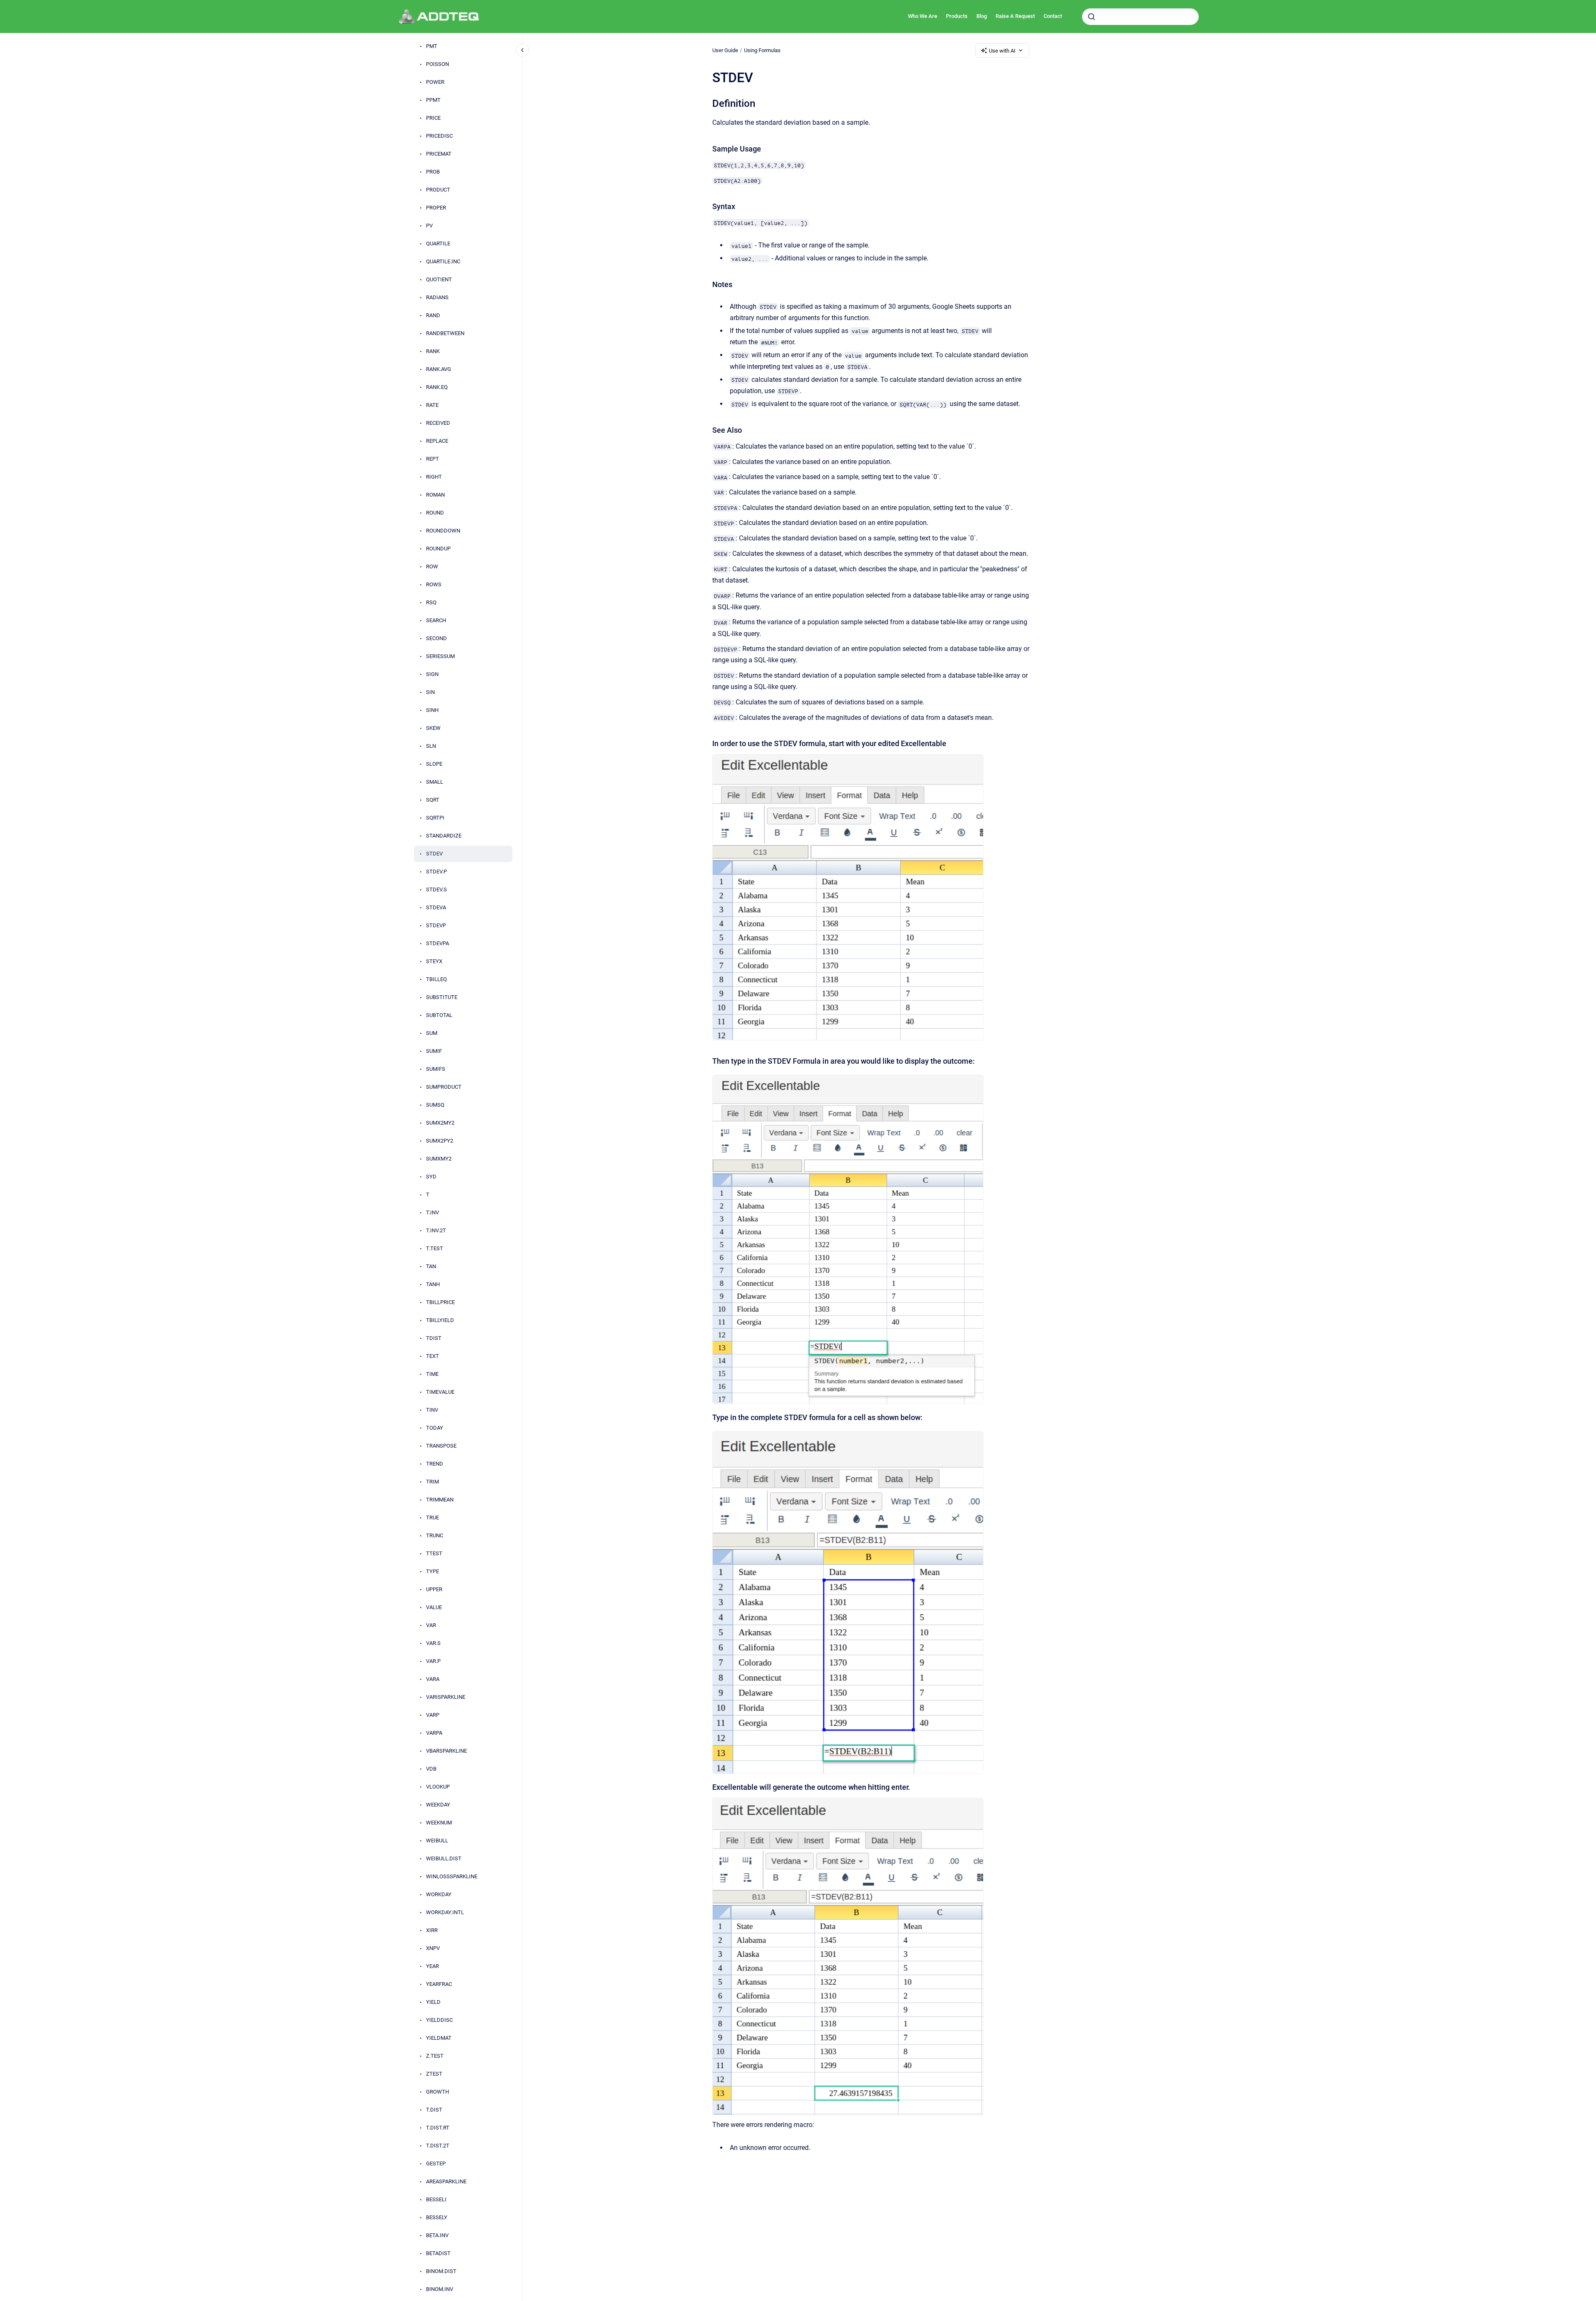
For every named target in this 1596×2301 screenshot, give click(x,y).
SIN (430, 693)
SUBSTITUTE (442, 998)
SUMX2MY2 (440, 1123)
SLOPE (434, 764)
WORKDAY (439, 1895)
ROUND (435, 513)
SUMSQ (435, 1105)
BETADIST (438, 2254)
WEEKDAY (438, 1805)
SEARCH (436, 621)
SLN (431, 746)
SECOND (436, 639)
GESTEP (436, 2164)
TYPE (432, 1572)
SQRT (433, 800)
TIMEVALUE (440, 1392)
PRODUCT (438, 190)
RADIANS (437, 298)
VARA (433, 1679)
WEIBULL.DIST (444, 1859)
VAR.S (433, 1644)
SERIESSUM (440, 657)
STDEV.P (436, 872)
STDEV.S (436, 890)
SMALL (435, 782)
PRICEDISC (439, 136)
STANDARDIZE (444, 836)
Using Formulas (762, 50)
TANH (433, 1285)
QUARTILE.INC (443, 262)
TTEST (434, 1554)
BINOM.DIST (441, 2272)
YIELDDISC (439, 2020)
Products (957, 16)
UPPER (434, 1590)
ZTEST (434, 2074)
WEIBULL (437, 1841)
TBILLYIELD (440, 1321)
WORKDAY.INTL (445, 1913)
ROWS (434, 585)
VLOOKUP (438, 1787)
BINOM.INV (440, 2290)
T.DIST (434, 2110)
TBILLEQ (436, 980)
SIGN (432, 675)
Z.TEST (435, 2056)
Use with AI (1002, 51)
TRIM (432, 1482)
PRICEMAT (439, 154)
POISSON (437, 64)
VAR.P (433, 1661)
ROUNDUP (438, 549)
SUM (432, 1033)
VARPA (434, 1733)
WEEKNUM (439, 1823)
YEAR (432, 1967)
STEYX (434, 962)
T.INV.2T (436, 1231)
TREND (435, 1464)
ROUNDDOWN (443, 531)
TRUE (432, 1518)
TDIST (434, 1338)
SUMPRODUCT (444, 1087)
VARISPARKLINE (446, 1697)
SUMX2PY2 (440, 1141)
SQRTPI (435, 818)
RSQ (431, 603)
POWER (435, 82)
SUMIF (434, 1051)
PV (429, 226)
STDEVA (436, 908)
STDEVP (436, 926)
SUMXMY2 (439, 1159)
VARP (433, 1715)
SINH (432, 710)
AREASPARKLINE (446, 2182)
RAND (433, 316)
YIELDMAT (439, 2038)
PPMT (433, 100)
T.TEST (435, 1249)
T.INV (432, 1213)
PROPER (436, 208)
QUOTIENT (439, 280)
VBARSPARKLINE (446, 1751)
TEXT (432, 1356)
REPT (432, 459)
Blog (982, 16)
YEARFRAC (439, 1984)
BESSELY (437, 2218)
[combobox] (1140, 17)
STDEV (434, 854)
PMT (432, 47)
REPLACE (437, 441)
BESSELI (436, 2200)
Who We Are (923, 16)
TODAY (435, 1428)
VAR (431, 1626)
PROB (433, 172)
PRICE (433, 118)
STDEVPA (437, 944)
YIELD (433, 2002)
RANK (433, 352)
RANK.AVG (439, 370)
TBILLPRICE (440, 1303)
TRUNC (435, 1536)
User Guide (725, 50)
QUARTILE (438, 244)
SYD (431, 1177)
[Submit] (1092, 17)
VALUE (434, 1608)
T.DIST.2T (438, 2146)
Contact (1053, 16)
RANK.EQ (437, 387)
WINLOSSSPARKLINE (452, 1877)
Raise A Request (1015, 16)
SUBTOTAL (439, 1016)
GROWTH (437, 2092)
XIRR (432, 1931)
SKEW (433, 728)
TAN (431, 1267)
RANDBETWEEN (445, 334)
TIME (432, 1374)
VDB (431, 1769)
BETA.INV (437, 2236)
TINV (432, 1410)
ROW (432, 567)
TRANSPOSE (441, 1446)
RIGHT (434, 477)
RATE (432, 405)
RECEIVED (438, 423)
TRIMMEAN (440, 1500)
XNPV (433, 1949)
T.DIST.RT (438, 2128)
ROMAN (435, 495)
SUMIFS (436, 1069)
